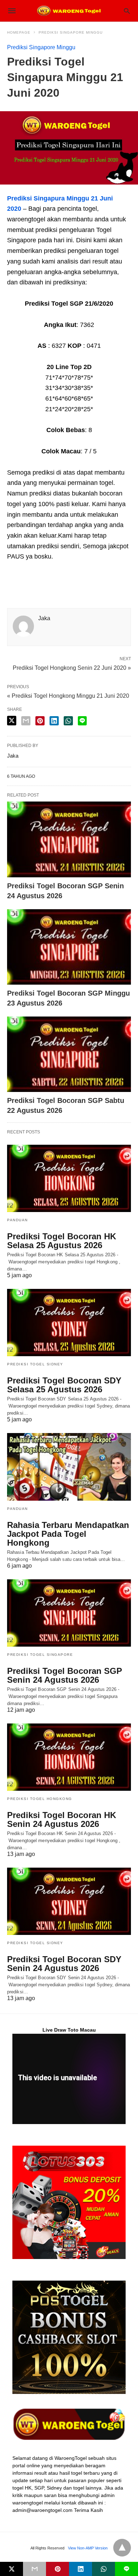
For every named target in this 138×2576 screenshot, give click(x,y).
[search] (127, 11)
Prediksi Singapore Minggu (71, 32)
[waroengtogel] (69, 11)
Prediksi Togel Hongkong (40, 1799)
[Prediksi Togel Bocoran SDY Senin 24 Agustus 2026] (69, 1901)
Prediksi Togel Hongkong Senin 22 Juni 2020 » (72, 667)
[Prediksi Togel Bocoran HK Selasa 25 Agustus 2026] (69, 1178)
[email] (34, 2569)
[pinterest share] (40, 721)
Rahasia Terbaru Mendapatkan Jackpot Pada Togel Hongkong (68, 1534)
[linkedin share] (54, 721)
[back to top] (122, 2548)
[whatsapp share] (68, 721)
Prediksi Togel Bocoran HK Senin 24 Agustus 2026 (62, 1819)
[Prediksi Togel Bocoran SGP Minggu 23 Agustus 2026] (69, 947)
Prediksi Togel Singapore (40, 1655)
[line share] (82, 721)
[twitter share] (12, 721)
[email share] (26, 721)
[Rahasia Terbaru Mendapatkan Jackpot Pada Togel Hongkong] (69, 1467)
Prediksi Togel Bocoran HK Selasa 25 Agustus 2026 (62, 1241)
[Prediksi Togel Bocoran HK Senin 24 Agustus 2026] (69, 1757)
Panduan (18, 1220)
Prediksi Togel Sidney (35, 1364)
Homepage (19, 32)
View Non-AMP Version (88, 2548)
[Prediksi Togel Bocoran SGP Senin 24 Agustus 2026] (69, 839)
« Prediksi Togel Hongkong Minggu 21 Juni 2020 (68, 696)
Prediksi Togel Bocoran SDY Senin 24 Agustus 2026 (64, 1964)
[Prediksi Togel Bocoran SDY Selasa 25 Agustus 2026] (69, 1323)
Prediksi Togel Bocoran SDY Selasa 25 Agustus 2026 (64, 1385)
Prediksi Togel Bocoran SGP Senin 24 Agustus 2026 (65, 1675)
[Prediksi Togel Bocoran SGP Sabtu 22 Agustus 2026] (69, 1054)
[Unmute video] (69, 2079)
